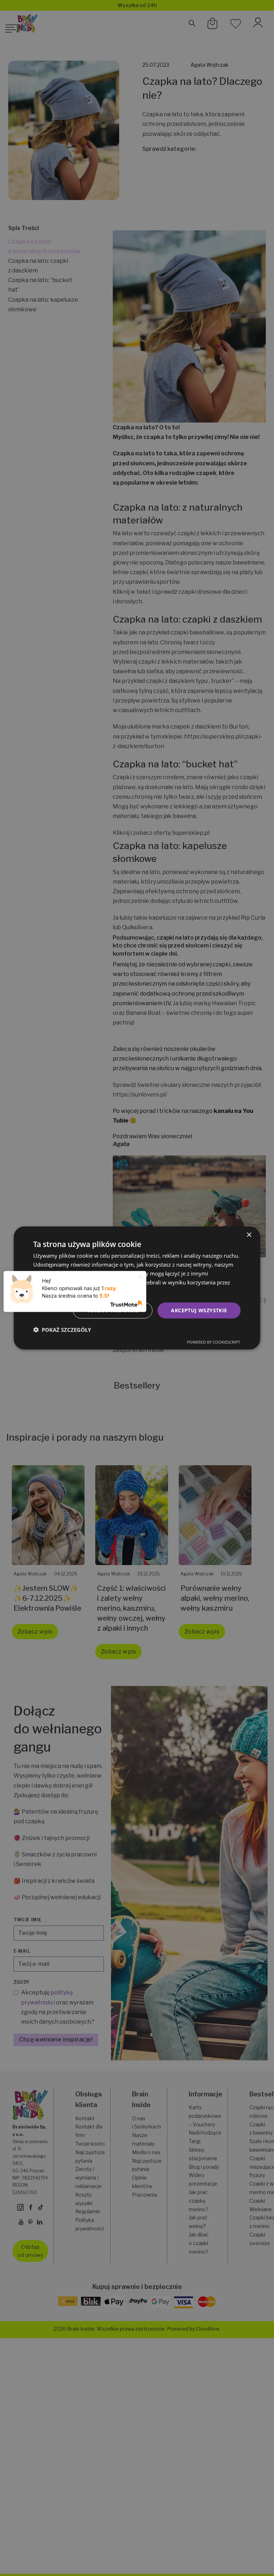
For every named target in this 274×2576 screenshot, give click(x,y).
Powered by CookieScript (214, 1342)
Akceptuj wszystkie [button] (199, 1310)
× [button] (249, 1235)
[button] (62, 1329)
